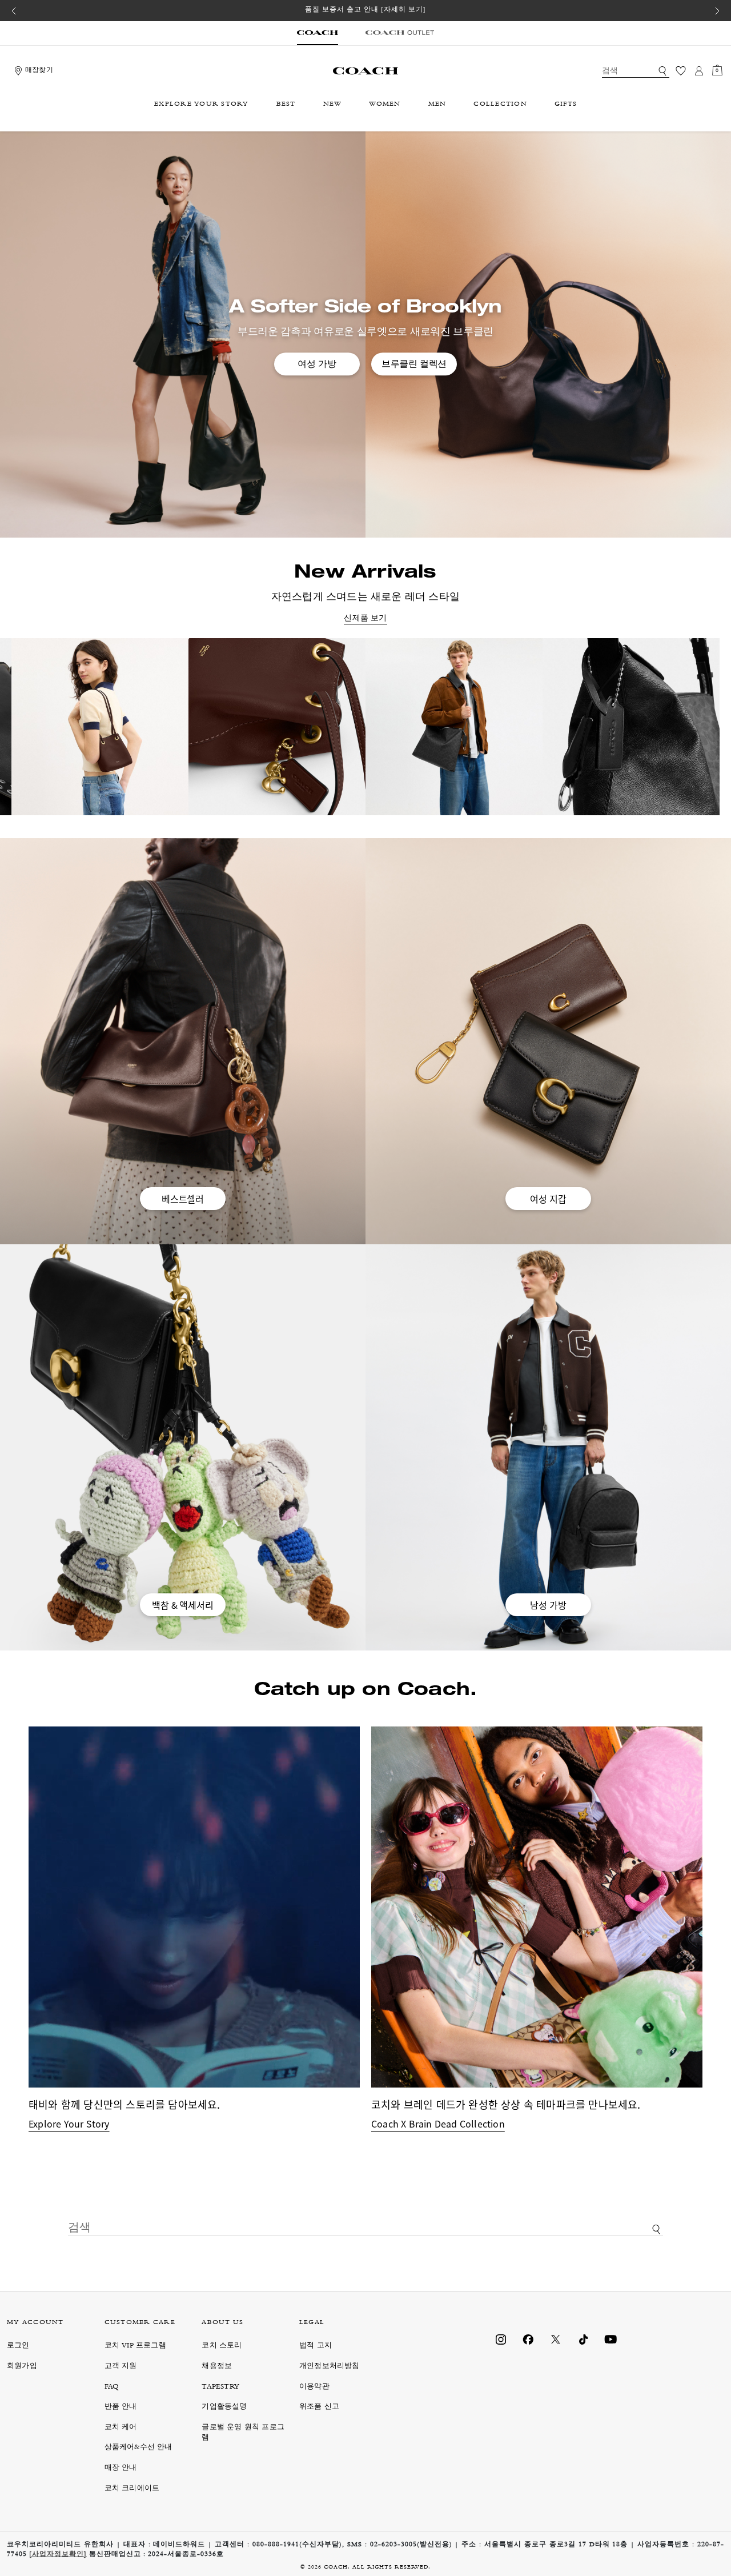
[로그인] (699, 71)
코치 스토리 (222, 2346)
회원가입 (22, 2367)
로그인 (18, 2346)
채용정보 (217, 2367)
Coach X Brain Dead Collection (438, 2124)
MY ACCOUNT (35, 2323)
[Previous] (14, 11)
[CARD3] (454, 727)
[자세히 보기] (403, 10)
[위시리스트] (681, 71)
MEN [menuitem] (437, 105)
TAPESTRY (220, 2387)
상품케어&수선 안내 (138, 2448)
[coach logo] (365, 71)
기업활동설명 (224, 2407)
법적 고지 (316, 2346)
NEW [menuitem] (333, 105)
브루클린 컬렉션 (414, 364)
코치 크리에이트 (132, 2489)
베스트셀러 (183, 1199)
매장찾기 (39, 71)
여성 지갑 (548, 1199)
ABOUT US (222, 2323)
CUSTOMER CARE (140, 2323)
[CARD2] (277, 727)
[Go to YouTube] (610, 2339)
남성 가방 (548, 1605)
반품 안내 (121, 2407)
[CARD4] (631, 727)
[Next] (717, 11)
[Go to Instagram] (501, 2339)
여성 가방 (317, 364)
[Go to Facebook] (528, 2339)
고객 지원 (121, 2367)
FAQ (112, 2387)
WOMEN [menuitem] (385, 105)
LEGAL (312, 2323)
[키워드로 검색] (662, 71)
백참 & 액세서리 (182, 1605)
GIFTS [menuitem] (566, 105)
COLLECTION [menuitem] (500, 105)
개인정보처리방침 (330, 2367)
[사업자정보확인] (58, 2555)
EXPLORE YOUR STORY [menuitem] (202, 105)
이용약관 (314, 2387)
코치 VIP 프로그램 (135, 2346)
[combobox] (636, 71)
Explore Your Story (69, 2124)
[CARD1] (100, 727)
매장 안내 (121, 2468)
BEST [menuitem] (286, 105)
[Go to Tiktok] (583, 2339)
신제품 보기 (365, 619)
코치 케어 (121, 2428)
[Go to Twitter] (556, 2339)
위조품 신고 (319, 2407)
